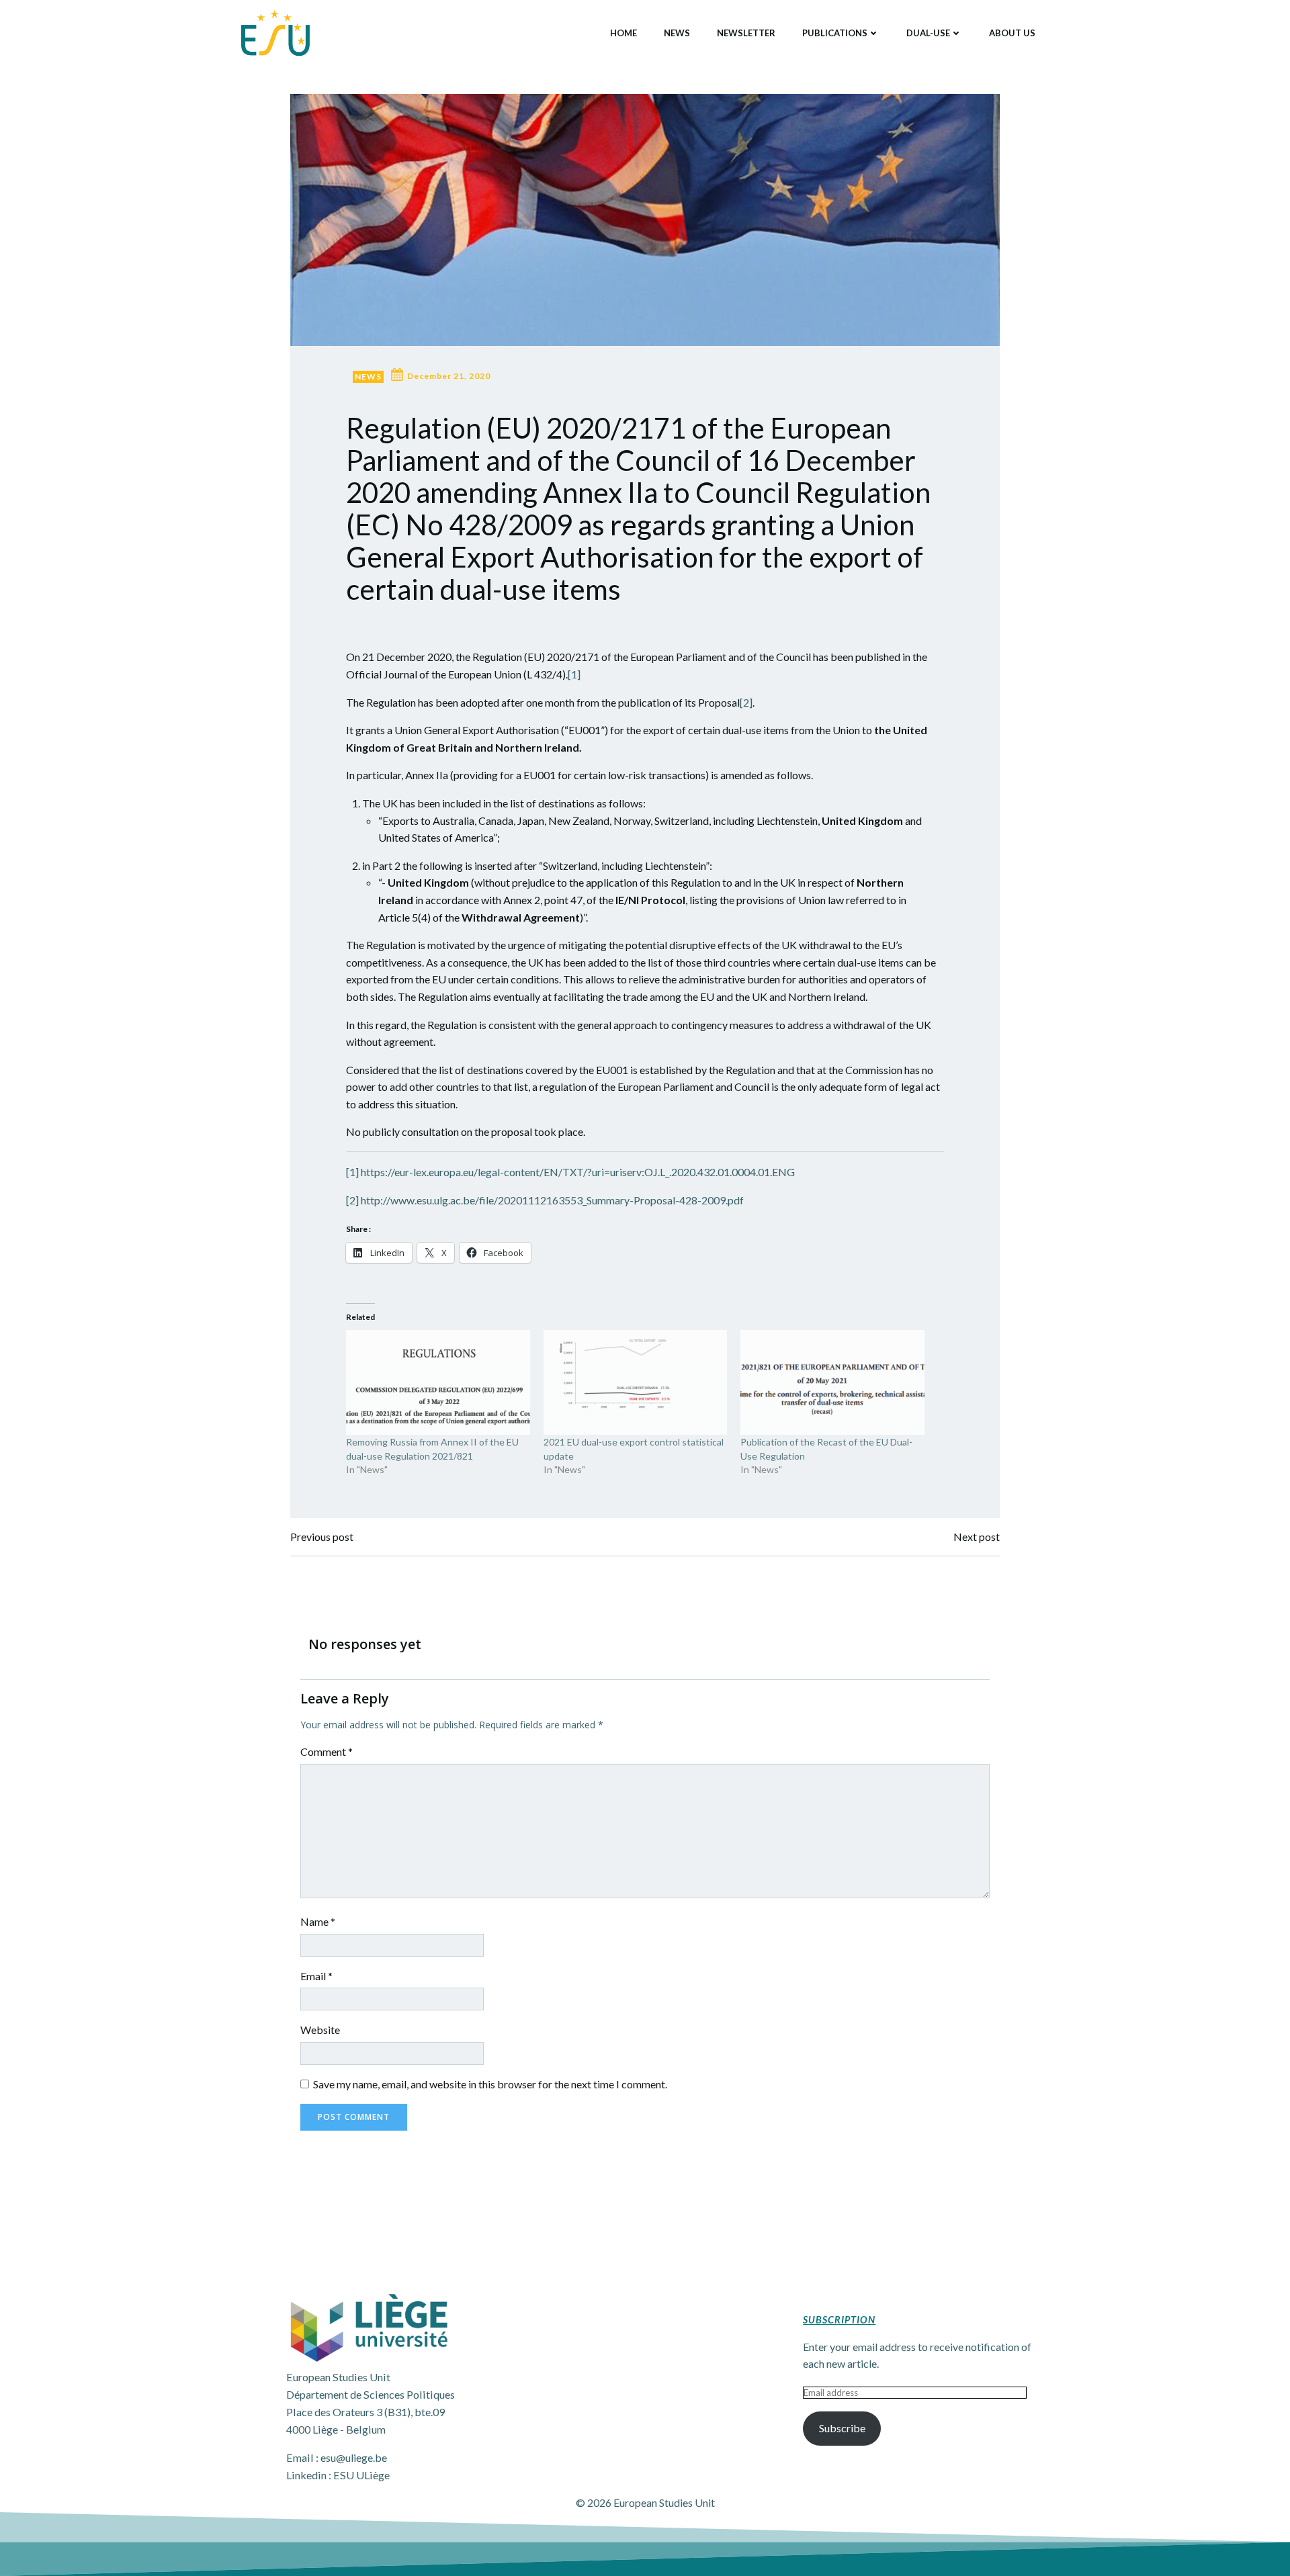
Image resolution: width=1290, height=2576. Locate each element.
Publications (835, 33)
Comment (327, 1751)
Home (623, 33)
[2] (746, 702)
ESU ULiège (361, 2475)
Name (318, 1921)
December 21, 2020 (449, 376)
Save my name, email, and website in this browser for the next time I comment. (490, 2084)
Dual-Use (928, 33)
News (677, 33)
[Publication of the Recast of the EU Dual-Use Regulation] (832, 1382)
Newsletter (746, 33)
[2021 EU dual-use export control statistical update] (636, 1382)
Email (316, 1976)
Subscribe (842, 2428)
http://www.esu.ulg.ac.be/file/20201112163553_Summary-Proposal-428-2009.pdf (552, 1200)
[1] (574, 674)
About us (1012, 33)
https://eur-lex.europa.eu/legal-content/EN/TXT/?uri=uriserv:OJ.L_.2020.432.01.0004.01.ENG (578, 1172)
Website (320, 2030)
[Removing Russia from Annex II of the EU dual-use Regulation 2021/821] (438, 1382)
